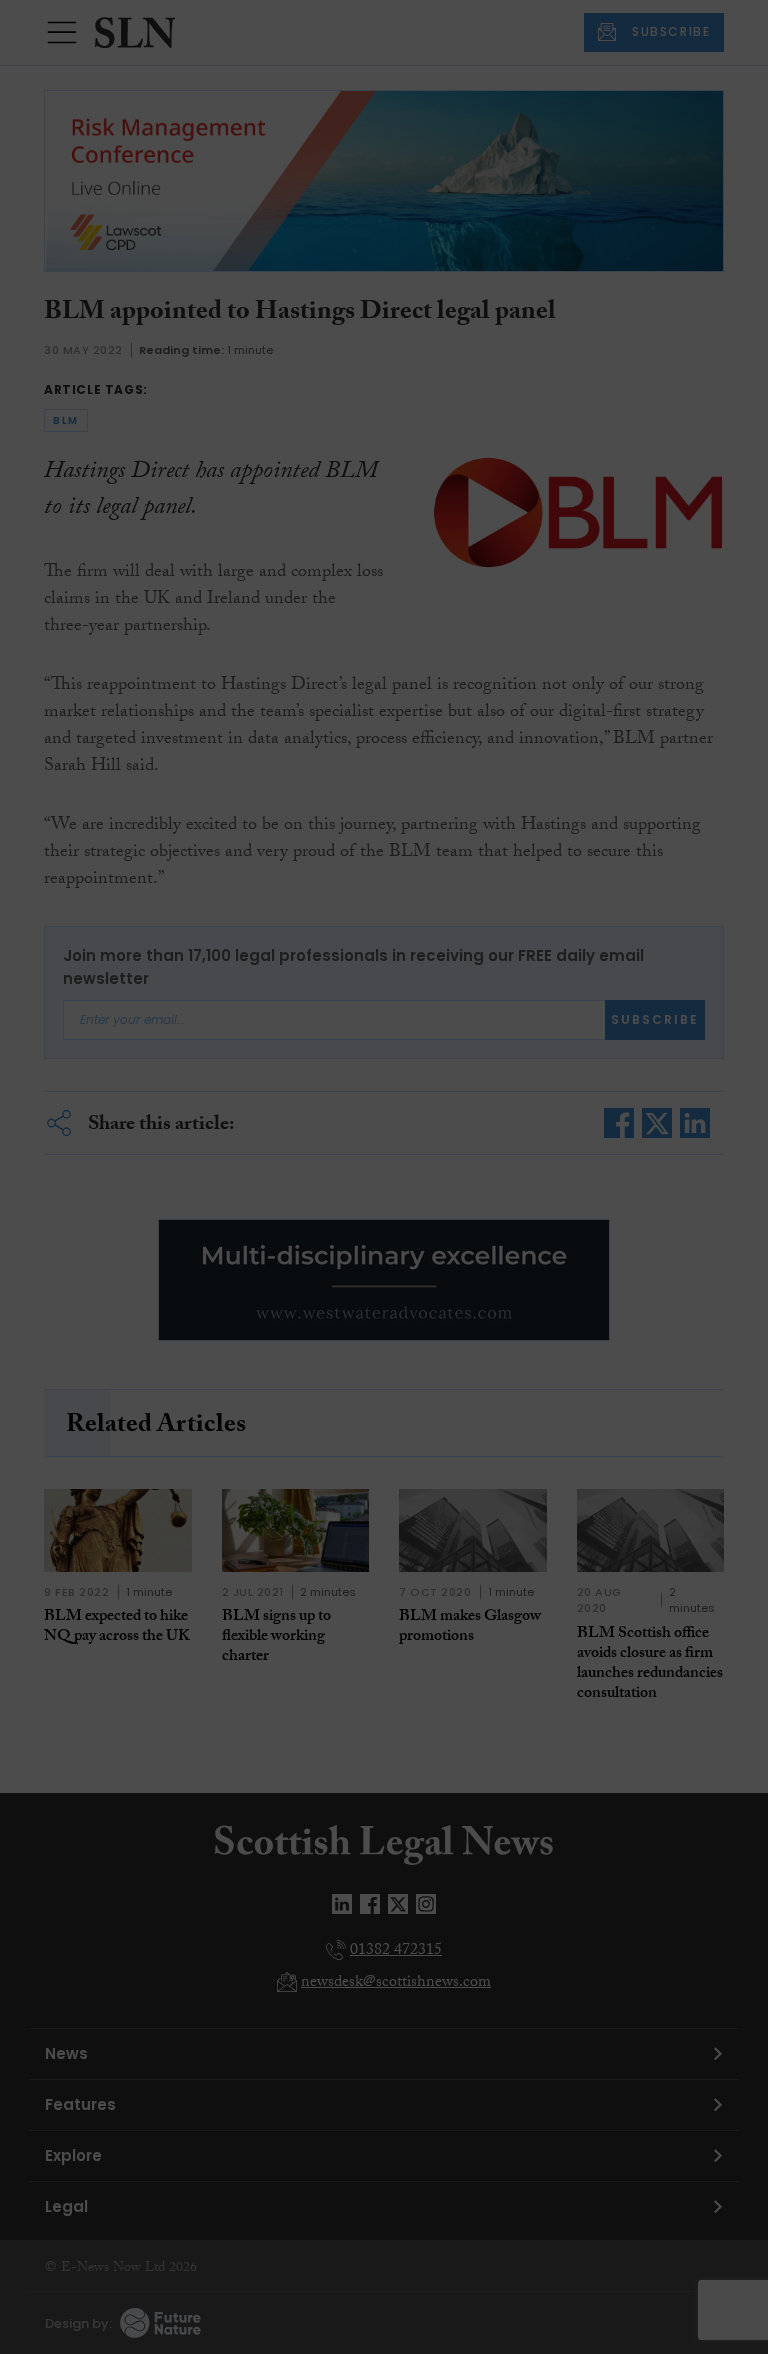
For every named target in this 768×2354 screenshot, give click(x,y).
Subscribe (568, 389)
